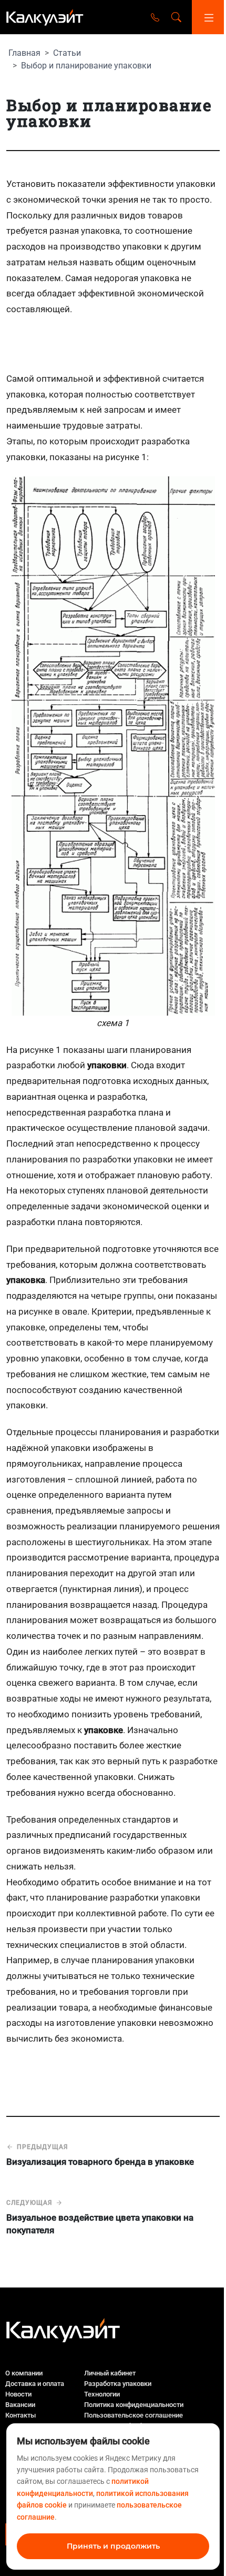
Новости (18, 2394)
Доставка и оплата (35, 2384)
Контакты (20, 2415)
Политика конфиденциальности (134, 2405)
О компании (24, 2373)
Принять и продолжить (113, 2546)
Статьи (67, 53)
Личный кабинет (110, 2373)
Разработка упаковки (118, 2384)
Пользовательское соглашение (133, 2415)
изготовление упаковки (106, 2023)
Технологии (102, 2394)
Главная (24, 53)
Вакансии (20, 2405)
